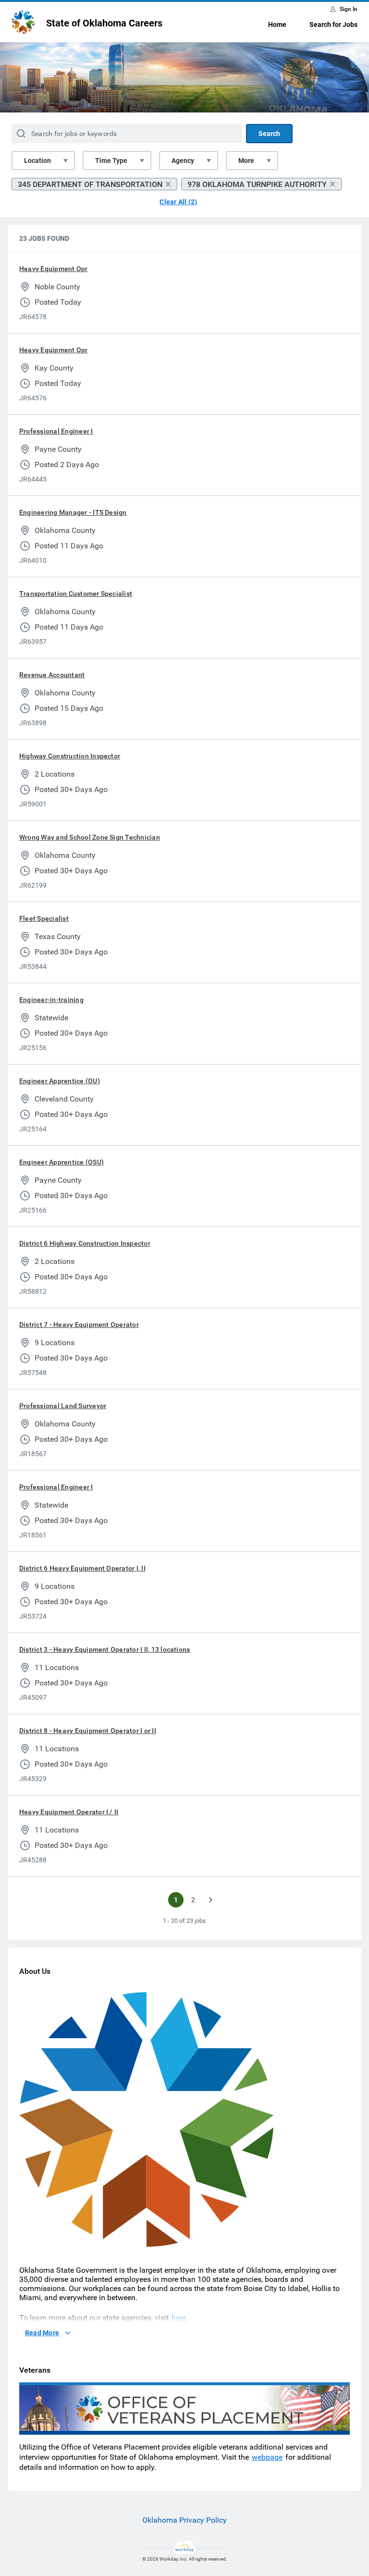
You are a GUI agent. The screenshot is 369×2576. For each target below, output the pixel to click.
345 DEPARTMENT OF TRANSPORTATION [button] (90, 184)
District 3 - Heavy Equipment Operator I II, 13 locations (105, 1649)
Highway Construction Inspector (70, 756)
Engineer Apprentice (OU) (60, 1081)
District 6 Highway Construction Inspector (85, 1243)
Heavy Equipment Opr (54, 269)
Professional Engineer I (56, 431)
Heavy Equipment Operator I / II (69, 1812)
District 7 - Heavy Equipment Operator (79, 1325)
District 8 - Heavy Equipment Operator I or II (88, 1731)
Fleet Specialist (44, 918)
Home (277, 25)
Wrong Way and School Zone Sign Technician (90, 837)
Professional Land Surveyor (63, 1406)
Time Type (111, 161)
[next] (210, 1900)
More (246, 161)
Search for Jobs (333, 25)
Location (37, 161)
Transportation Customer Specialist (76, 594)
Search (269, 134)
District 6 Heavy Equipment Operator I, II (82, 1568)
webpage (267, 2457)
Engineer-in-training (51, 1000)
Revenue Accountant (52, 675)
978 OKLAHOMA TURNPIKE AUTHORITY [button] (257, 184)
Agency (183, 161)
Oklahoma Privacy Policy (184, 2520)
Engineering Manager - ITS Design (73, 512)
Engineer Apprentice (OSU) (61, 1162)
